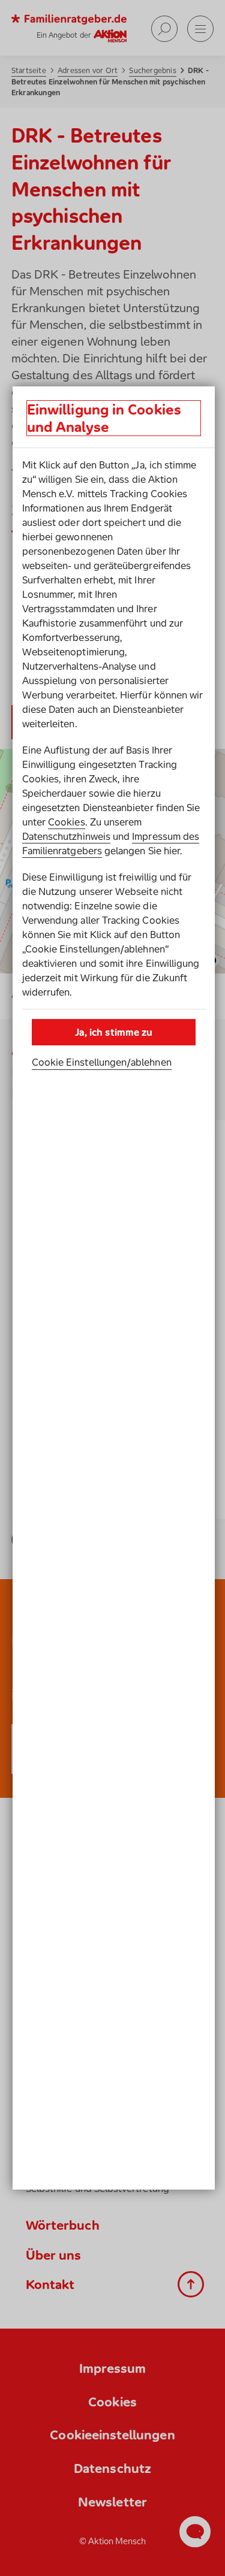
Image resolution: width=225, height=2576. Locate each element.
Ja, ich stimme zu (114, 1032)
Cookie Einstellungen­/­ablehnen (102, 1062)
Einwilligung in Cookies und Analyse (104, 418)
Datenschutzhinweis (66, 836)
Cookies (66, 822)
